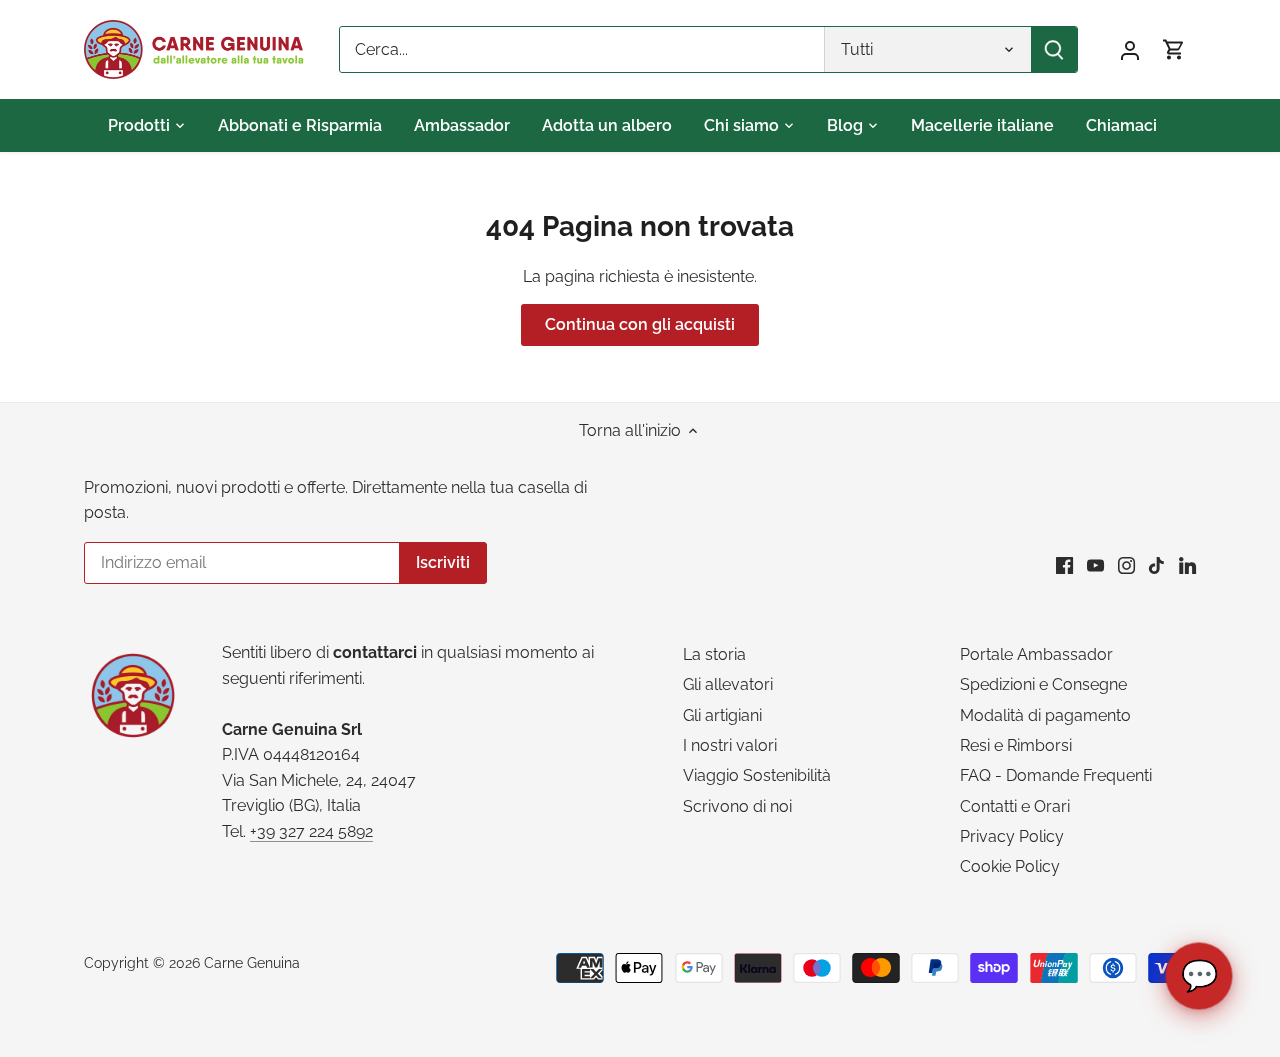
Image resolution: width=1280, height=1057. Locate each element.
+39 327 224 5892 (311, 831)
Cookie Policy (1010, 866)
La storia (714, 654)
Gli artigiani (722, 715)
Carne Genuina (252, 962)
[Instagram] (1126, 565)
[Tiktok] (1156, 565)
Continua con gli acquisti (640, 324)
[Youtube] (1095, 565)
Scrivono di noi (737, 806)
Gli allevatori (728, 684)
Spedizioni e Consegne (1043, 684)
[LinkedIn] (1187, 565)
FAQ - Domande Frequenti (1056, 775)
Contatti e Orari (1015, 806)
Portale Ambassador (1036, 654)
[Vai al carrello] (1174, 49)
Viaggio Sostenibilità (757, 775)
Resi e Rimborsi (1016, 745)
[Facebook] (1064, 565)
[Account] (1130, 49)
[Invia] (1054, 49)
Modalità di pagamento (1045, 715)
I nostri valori (730, 745)
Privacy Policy (1012, 836)
